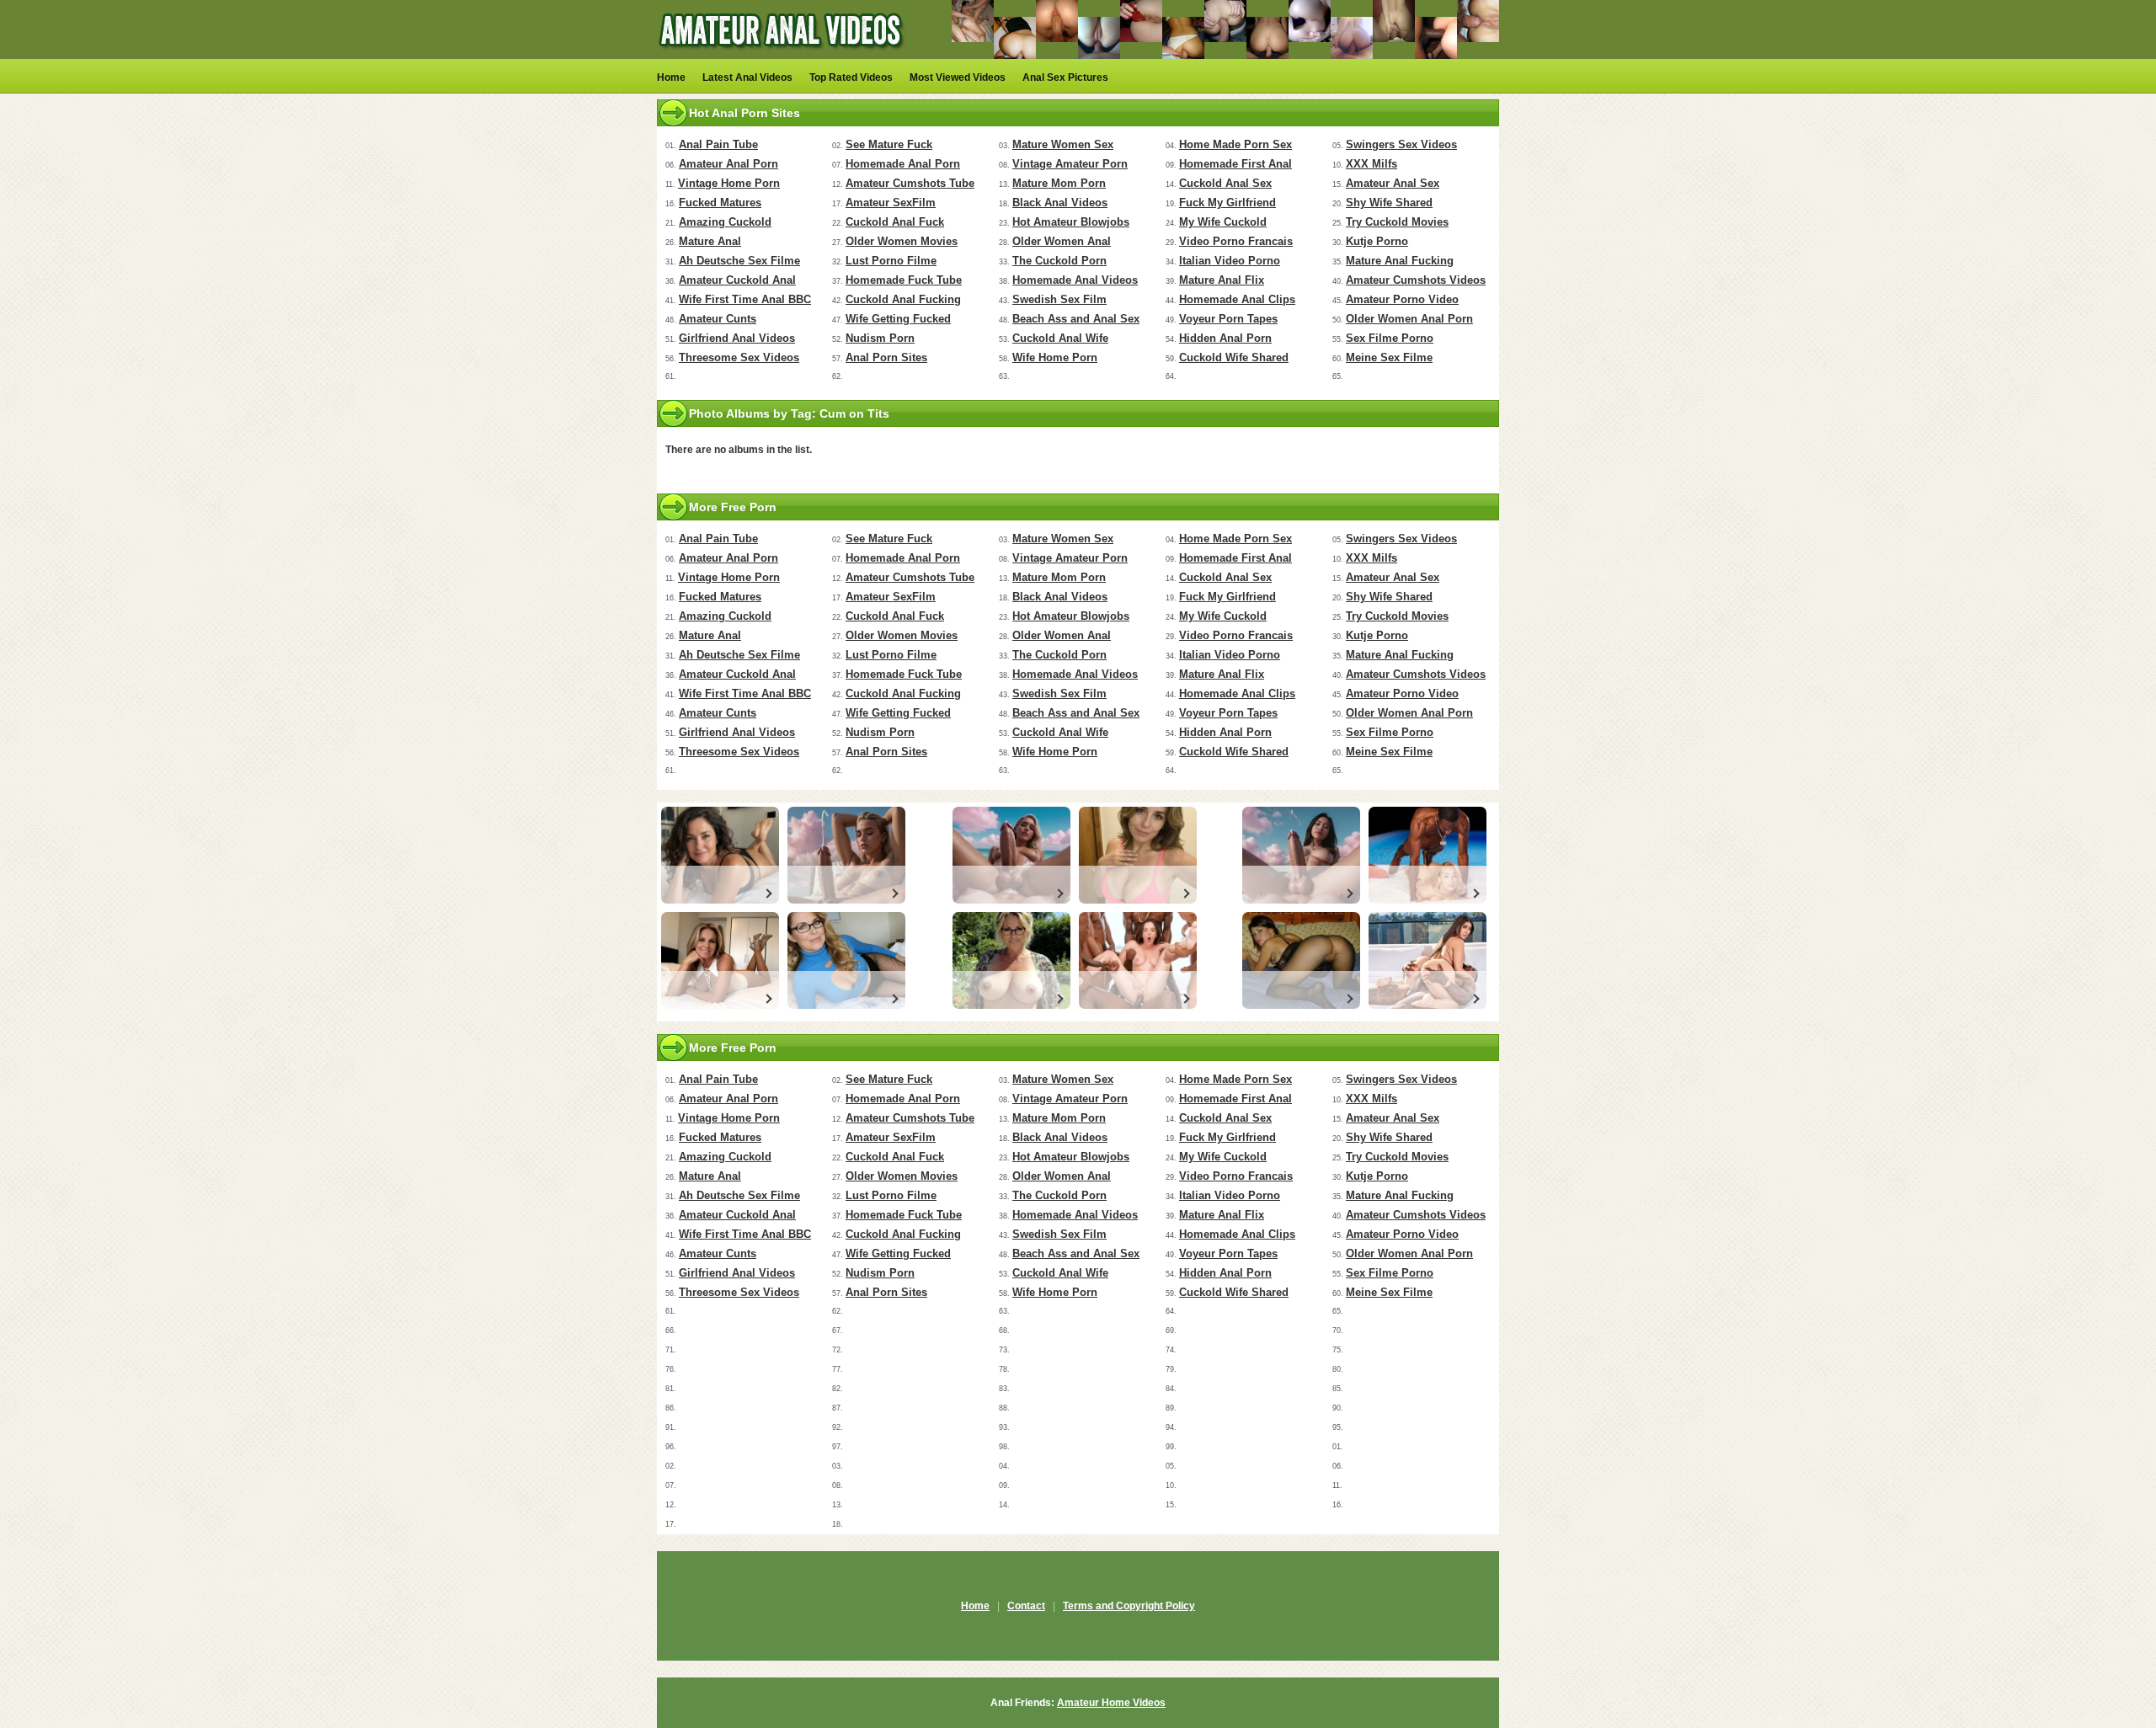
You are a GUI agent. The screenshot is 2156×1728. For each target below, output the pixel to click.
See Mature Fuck (889, 144)
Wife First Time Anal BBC (745, 299)
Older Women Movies (902, 241)
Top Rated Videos (851, 77)
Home (671, 77)
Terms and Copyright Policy (1129, 1606)
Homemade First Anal (1235, 164)
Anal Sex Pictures (1065, 77)
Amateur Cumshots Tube (910, 183)
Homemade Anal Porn (903, 164)
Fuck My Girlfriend (1227, 203)
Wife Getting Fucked (898, 319)
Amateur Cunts (718, 319)
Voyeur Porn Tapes (1228, 319)
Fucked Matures (720, 203)
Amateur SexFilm (891, 203)
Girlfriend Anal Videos (737, 338)
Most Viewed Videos (958, 77)
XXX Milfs (1372, 164)
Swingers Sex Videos (1401, 144)
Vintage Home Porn (729, 183)
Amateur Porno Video (1402, 299)
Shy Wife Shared (1389, 203)
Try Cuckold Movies (1397, 222)
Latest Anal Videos (747, 77)
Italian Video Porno (1230, 261)
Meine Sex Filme (1389, 357)
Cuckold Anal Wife (1060, 338)
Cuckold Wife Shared (1234, 357)
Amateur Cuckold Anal (737, 280)
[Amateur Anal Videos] (783, 56)
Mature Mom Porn (1059, 183)
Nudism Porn (880, 338)
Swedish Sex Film (1059, 299)
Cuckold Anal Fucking (903, 299)
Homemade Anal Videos (1075, 280)
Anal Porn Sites (886, 357)
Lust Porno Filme (891, 261)
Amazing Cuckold (725, 222)
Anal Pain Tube (718, 144)
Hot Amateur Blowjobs (1071, 222)
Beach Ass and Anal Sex (1076, 319)
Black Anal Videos (1060, 203)
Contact (1026, 1606)
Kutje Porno (1377, 241)
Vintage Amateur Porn (1070, 164)
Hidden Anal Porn (1225, 338)
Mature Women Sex (1063, 144)
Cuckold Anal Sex (1225, 183)
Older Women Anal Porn (1409, 319)
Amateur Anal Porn (728, 164)
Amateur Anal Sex (1393, 183)
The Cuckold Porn (1059, 261)
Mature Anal (710, 241)
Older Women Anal (1062, 241)
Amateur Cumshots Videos (1416, 280)
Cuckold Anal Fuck (895, 222)
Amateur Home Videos (1111, 1703)
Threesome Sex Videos (739, 357)
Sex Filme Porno (1390, 338)
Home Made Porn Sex (1235, 144)
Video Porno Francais (1236, 241)
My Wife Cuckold (1223, 222)
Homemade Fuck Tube (904, 280)
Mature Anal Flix (1222, 280)
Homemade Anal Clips (1237, 299)
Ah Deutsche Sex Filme (739, 261)
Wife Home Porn (1055, 357)
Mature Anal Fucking (1400, 261)
